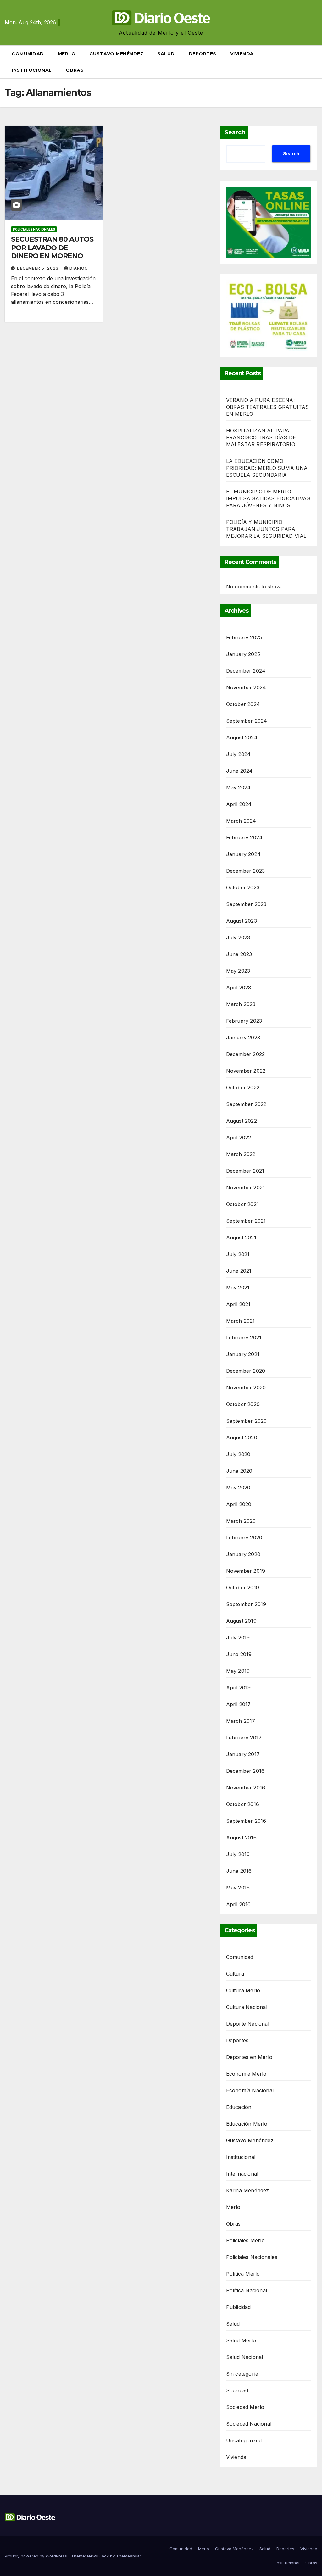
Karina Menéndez (248, 2190)
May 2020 (238, 1488)
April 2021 (238, 1304)
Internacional (242, 2174)
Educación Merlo (247, 2124)
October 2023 (243, 887)
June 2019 (239, 1654)
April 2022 (239, 1138)
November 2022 (246, 1071)
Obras (75, 70)
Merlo (67, 54)
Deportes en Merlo (249, 2057)
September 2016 (246, 1821)
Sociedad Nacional (249, 2424)
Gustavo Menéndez (116, 54)
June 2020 (239, 1471)
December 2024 (246, 671)
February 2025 (244, 637)
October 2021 (242, 1204)
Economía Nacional (250, 2090)
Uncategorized (244, 2440)
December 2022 (246, 1054)
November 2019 (246, 1571)
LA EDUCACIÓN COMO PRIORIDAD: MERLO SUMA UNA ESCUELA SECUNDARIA (267, 468)
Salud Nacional (245, 2357)
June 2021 (239, 1271)
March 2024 (241, 821)
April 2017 (239, 1704)
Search (235, 132)
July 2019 (238, 1638)
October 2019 (243, 1588)
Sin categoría (242, 2374)
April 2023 (239, 988)
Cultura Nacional (247, 2007)
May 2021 (238, 1288)
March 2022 (241, 1154)
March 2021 (241, 1321)
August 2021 (241, 1238)
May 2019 (238, 1671)
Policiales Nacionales (34, 229)
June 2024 (239, 771)
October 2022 (243, 1088)
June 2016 (239, 1871)
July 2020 (238, 1454)
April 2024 (239, 804)
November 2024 (246, 687)
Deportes (203, 54)
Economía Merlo (246, 2074)
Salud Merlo (241, 2340)
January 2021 (243, 1354)
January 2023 (243, 1038)
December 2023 (246, 871)
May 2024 (239, 787)
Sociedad (237, 2390)
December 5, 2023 (38, 268)
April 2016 (239, 1904)
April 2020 (239, 1504)
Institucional (32, 70)
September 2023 (246, 904)
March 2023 (241, 1004)
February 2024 (244, 837)
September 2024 (247, 721)
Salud (166, 54)
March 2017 (241, 1721)
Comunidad (28, 54)
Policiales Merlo (245, 2240)
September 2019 (246, 1604)
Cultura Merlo (243, 1990)
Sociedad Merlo (245, 2407)
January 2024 (243, 854)
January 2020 (243, 1554)
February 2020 (244, 1538)
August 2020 (242, 1438)
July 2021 (238, 1254)
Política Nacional (247, 2290)
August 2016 (241, 1838)
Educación (239, 2107)
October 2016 (243, 1804)
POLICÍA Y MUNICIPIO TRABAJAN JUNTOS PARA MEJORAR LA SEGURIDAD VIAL (266, 529)
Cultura (235, 1974)
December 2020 (246, 1371)
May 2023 (238, 971)
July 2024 (239, 754)
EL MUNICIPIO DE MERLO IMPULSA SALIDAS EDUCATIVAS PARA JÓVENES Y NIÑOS (268, 498)
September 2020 (247, 1421)
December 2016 (245, 1771)
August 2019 (241, 1621)
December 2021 (245, 1171)
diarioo (79, 268)
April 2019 (239, 1688)
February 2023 (244, 1021)
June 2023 (239, 954)
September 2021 (246, 1221)
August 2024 (242, 737)
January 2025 (243, 654)
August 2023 (241, 921)
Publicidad (239, 2307)
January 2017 (243, 1754)
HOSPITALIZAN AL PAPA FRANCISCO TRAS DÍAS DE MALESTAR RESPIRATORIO (261, 437)
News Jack (98, 2556)
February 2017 (244, 1738)
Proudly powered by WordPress (36, 2556)
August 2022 (241, 1121)
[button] (315, 62)
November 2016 (246, 1788)
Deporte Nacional (248, 2024)
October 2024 (243, 704)
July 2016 (238, 1854)
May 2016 (238, 1888)
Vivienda (242, 54)
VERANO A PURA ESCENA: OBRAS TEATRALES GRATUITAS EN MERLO (268, 407)
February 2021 (244, 1338)
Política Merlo (243, 2274)
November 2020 (246, 1388)
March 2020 (241, 1521)
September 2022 (246, 1104)
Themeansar (128, 2556)
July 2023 (238, 937)
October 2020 (243, 1404)
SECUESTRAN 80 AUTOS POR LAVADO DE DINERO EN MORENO (52, 248)
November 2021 (246, 1188)
